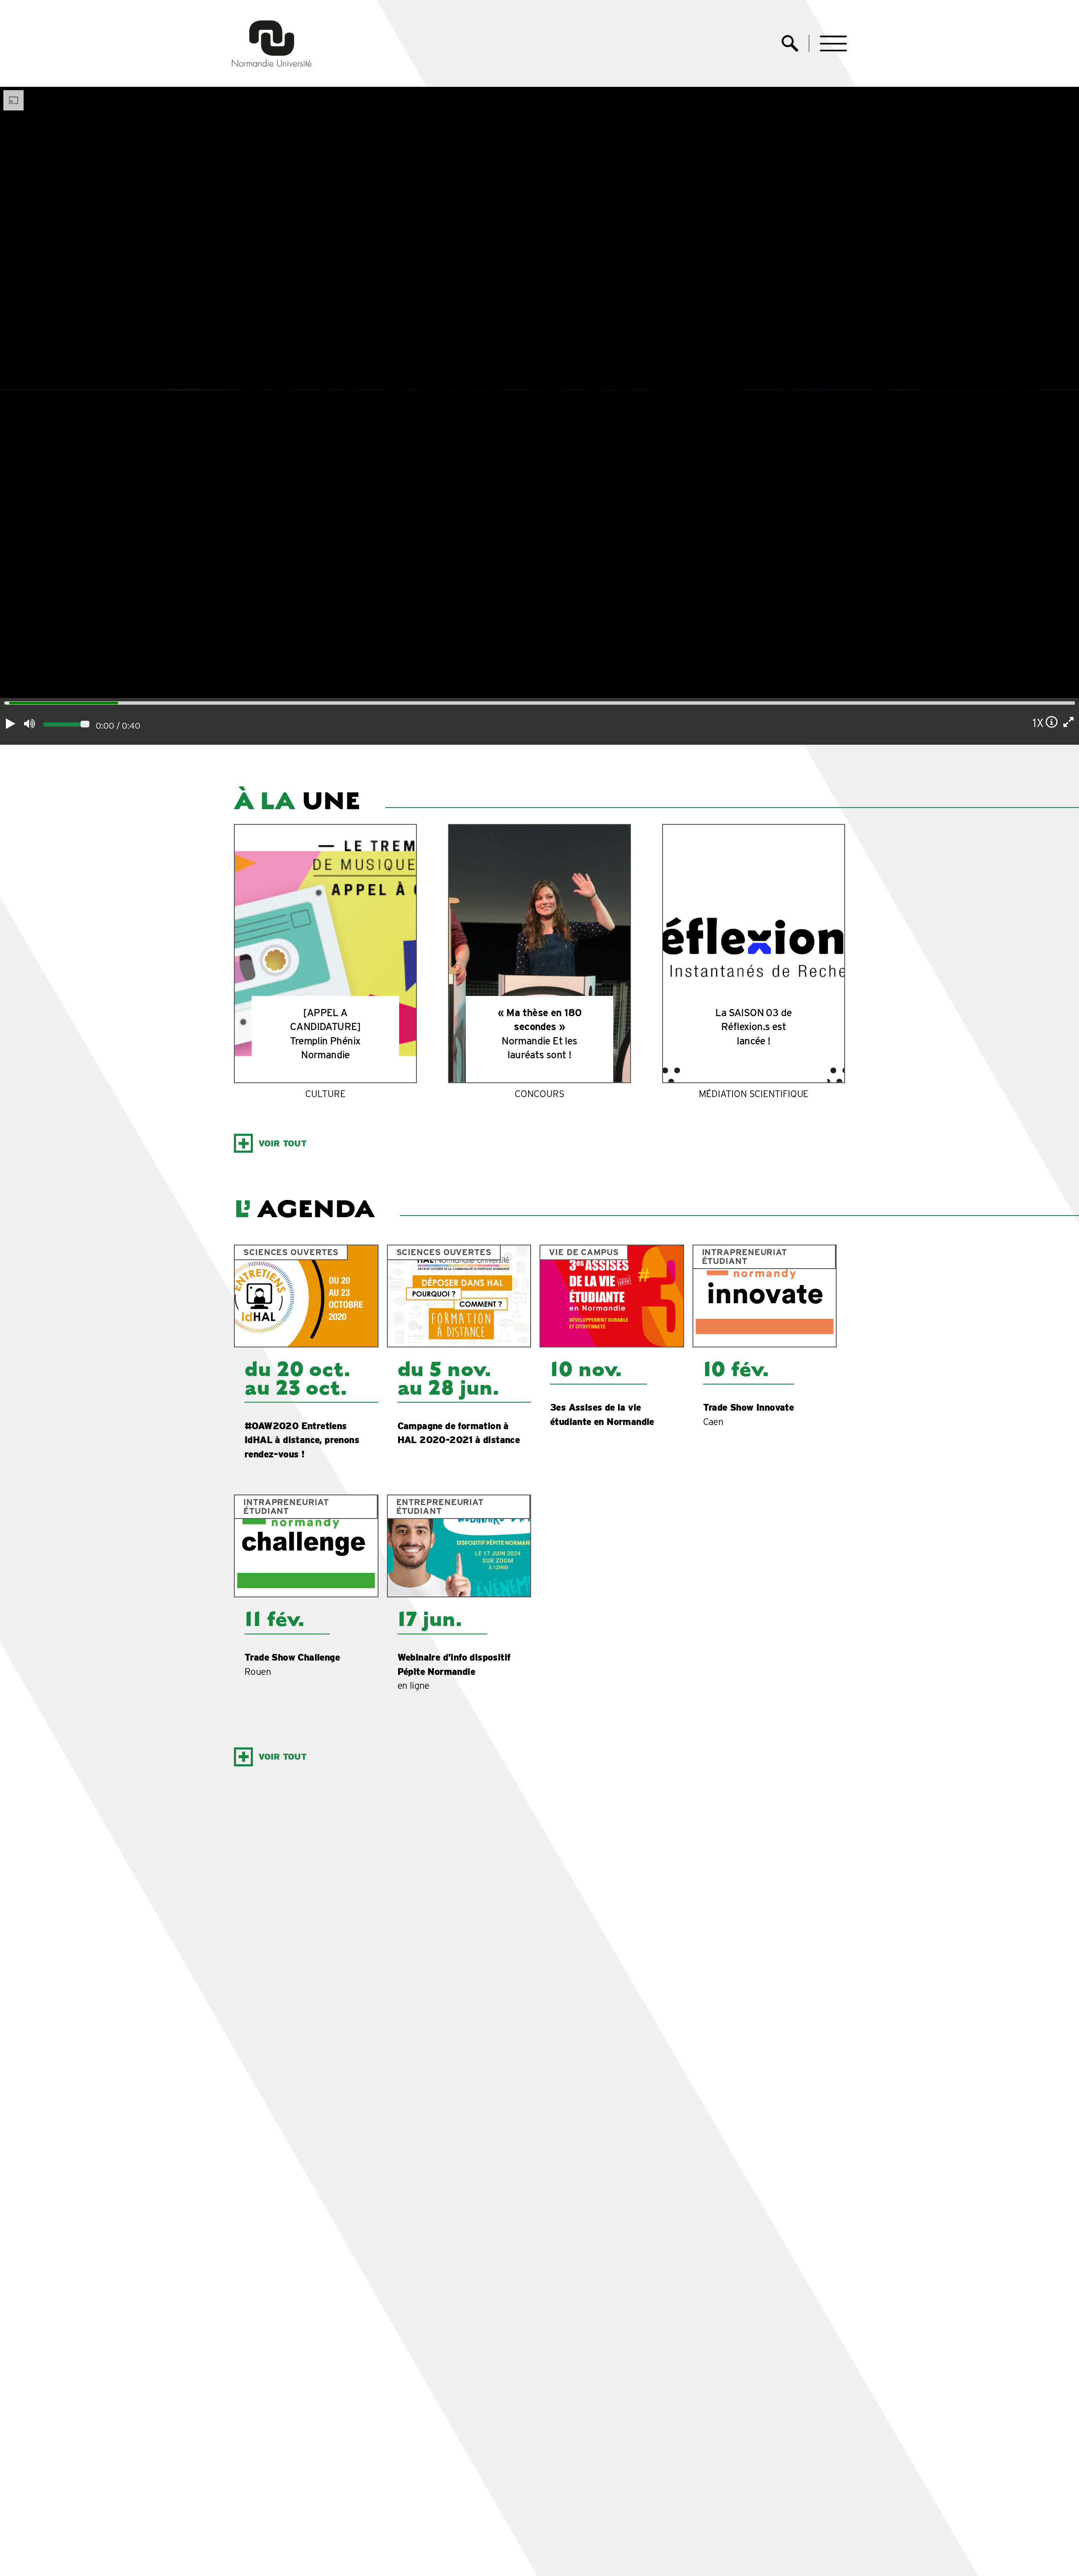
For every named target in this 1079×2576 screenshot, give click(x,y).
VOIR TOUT (283, 1143)
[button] (833, 44)
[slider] (4, 704)
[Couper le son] (29, 724)
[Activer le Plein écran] (1069, 722)
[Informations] (1052, 722)
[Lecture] (11, 724)
